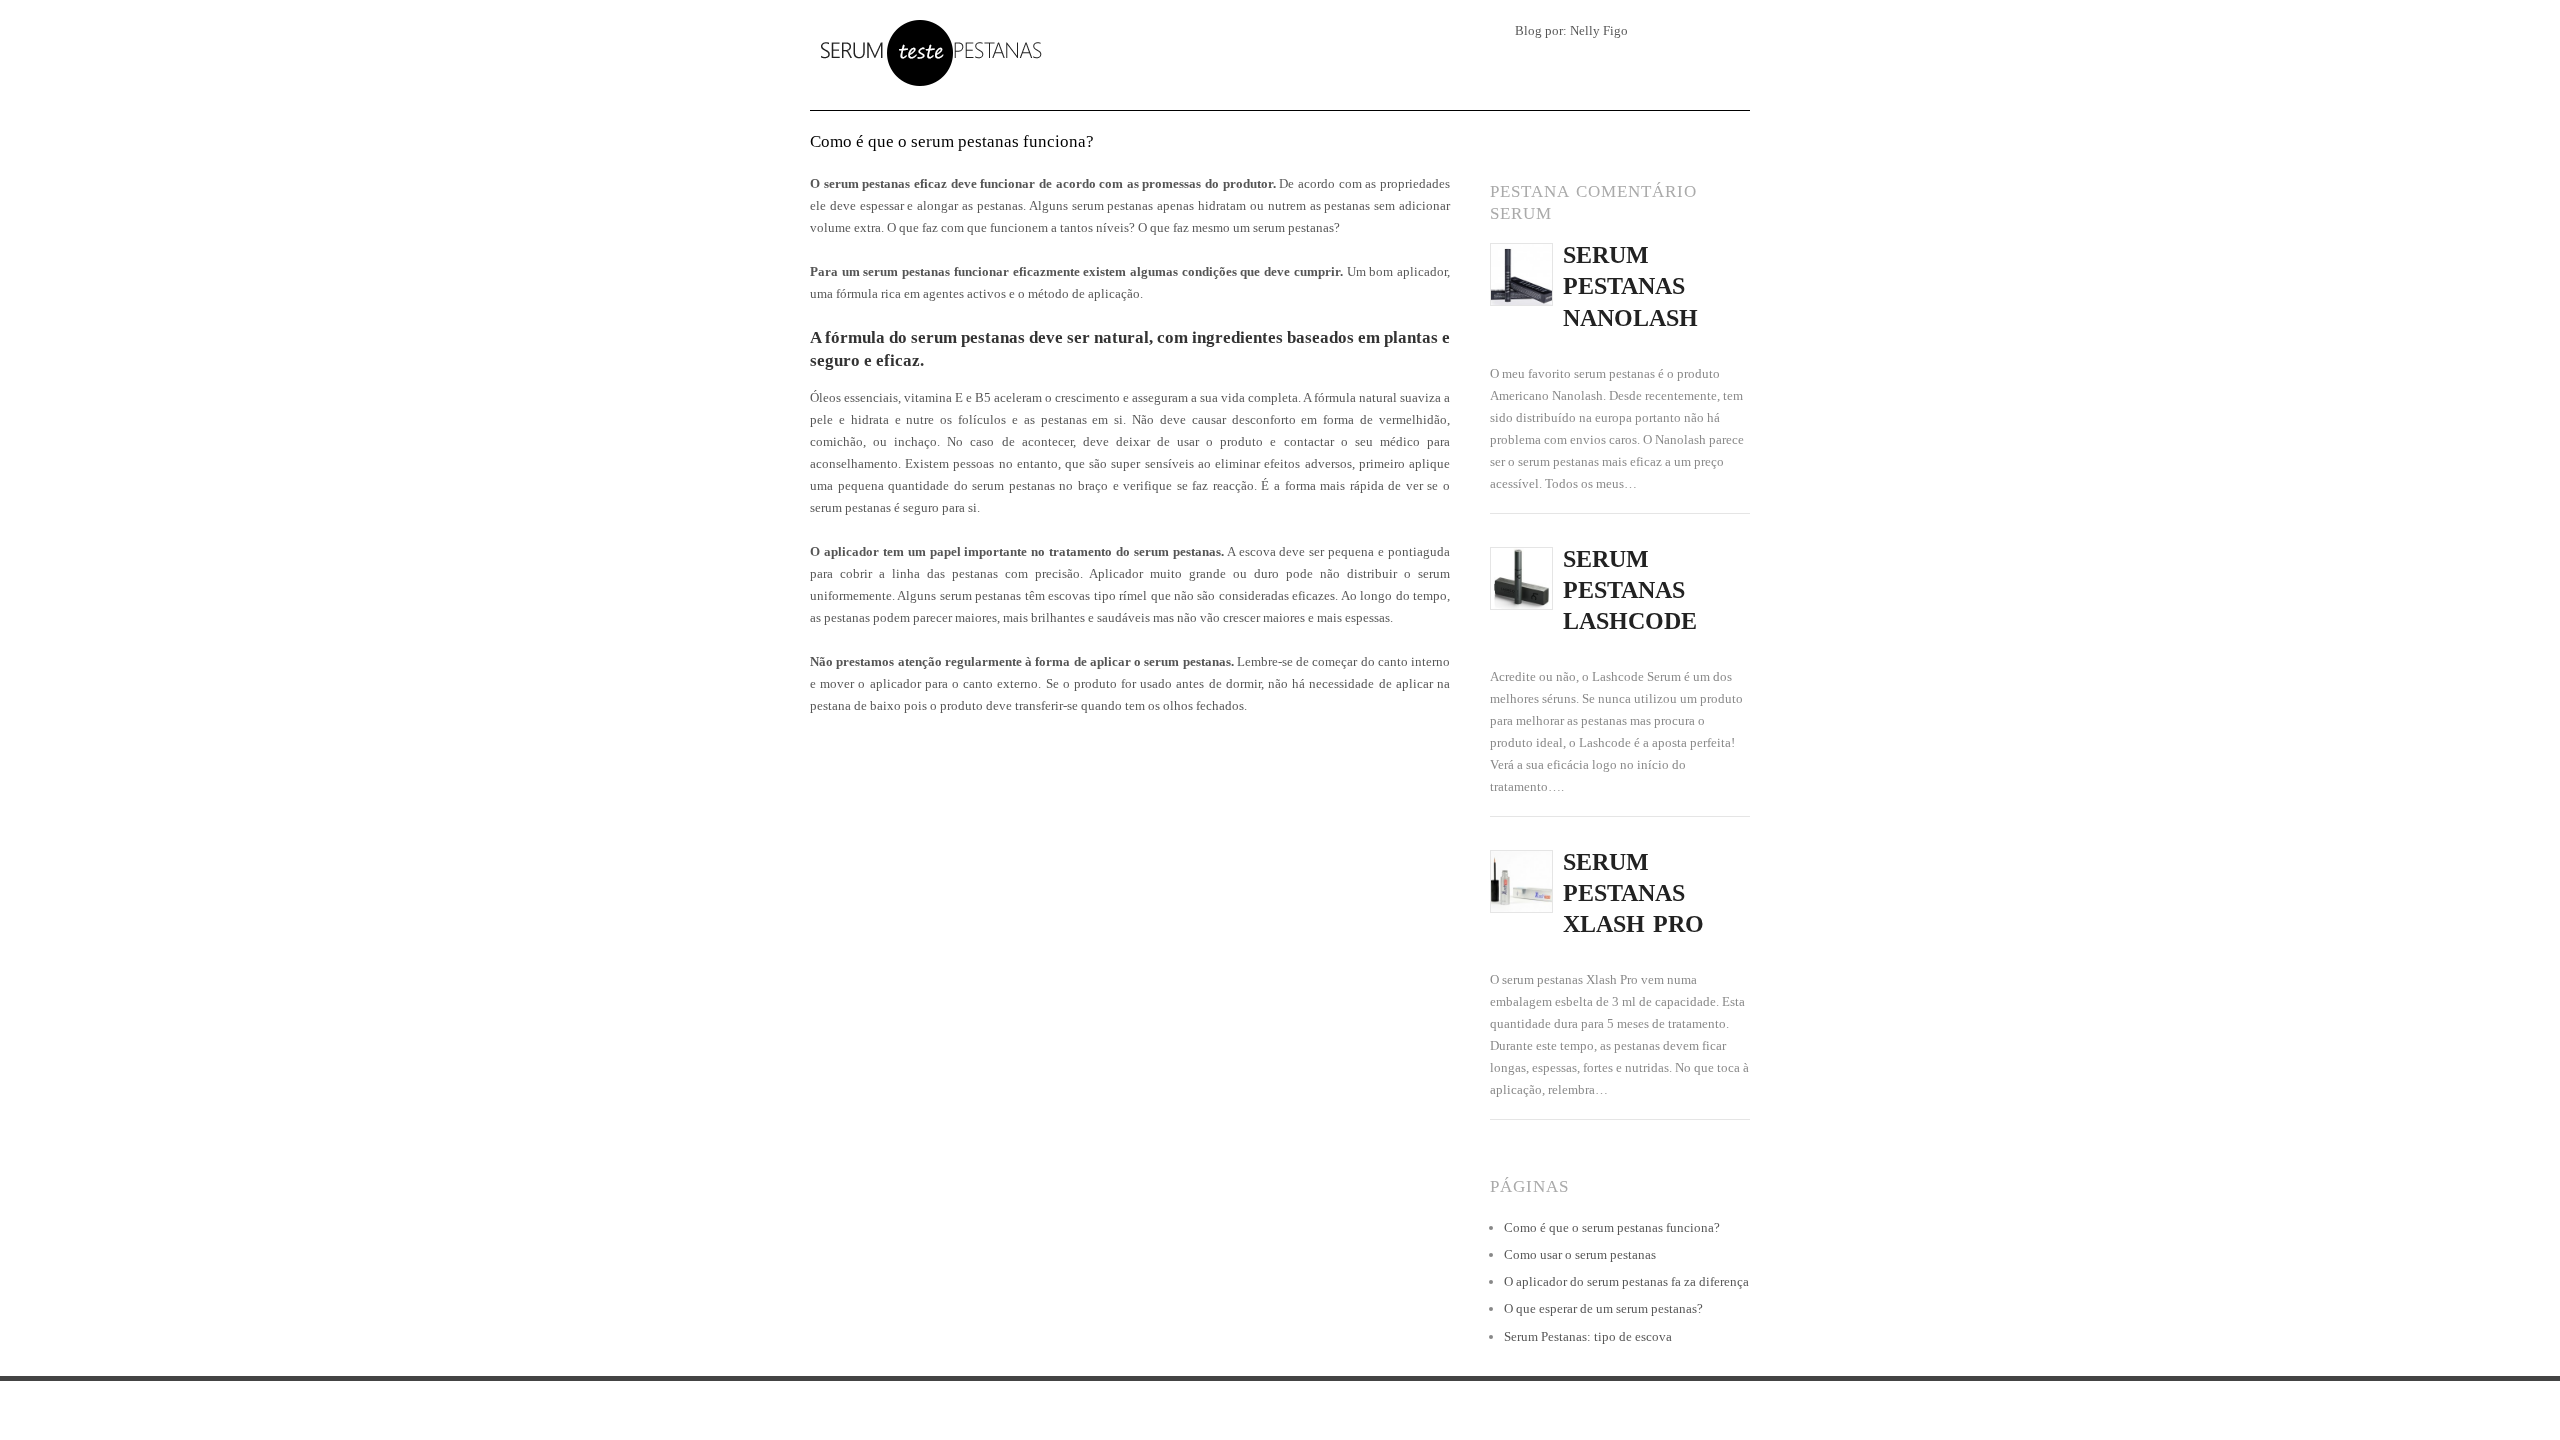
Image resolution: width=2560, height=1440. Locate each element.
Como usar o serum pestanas (1580, 1254)
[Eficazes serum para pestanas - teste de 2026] (927, 50)
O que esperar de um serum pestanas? (1603, 1308)
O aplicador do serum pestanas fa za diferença (1626, 1281)
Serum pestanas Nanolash (1630, 286)
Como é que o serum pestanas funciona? (1612, 1227)
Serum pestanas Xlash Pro (1633, 893)
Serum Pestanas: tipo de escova (1588, 1336)
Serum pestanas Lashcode (1630, 590)
